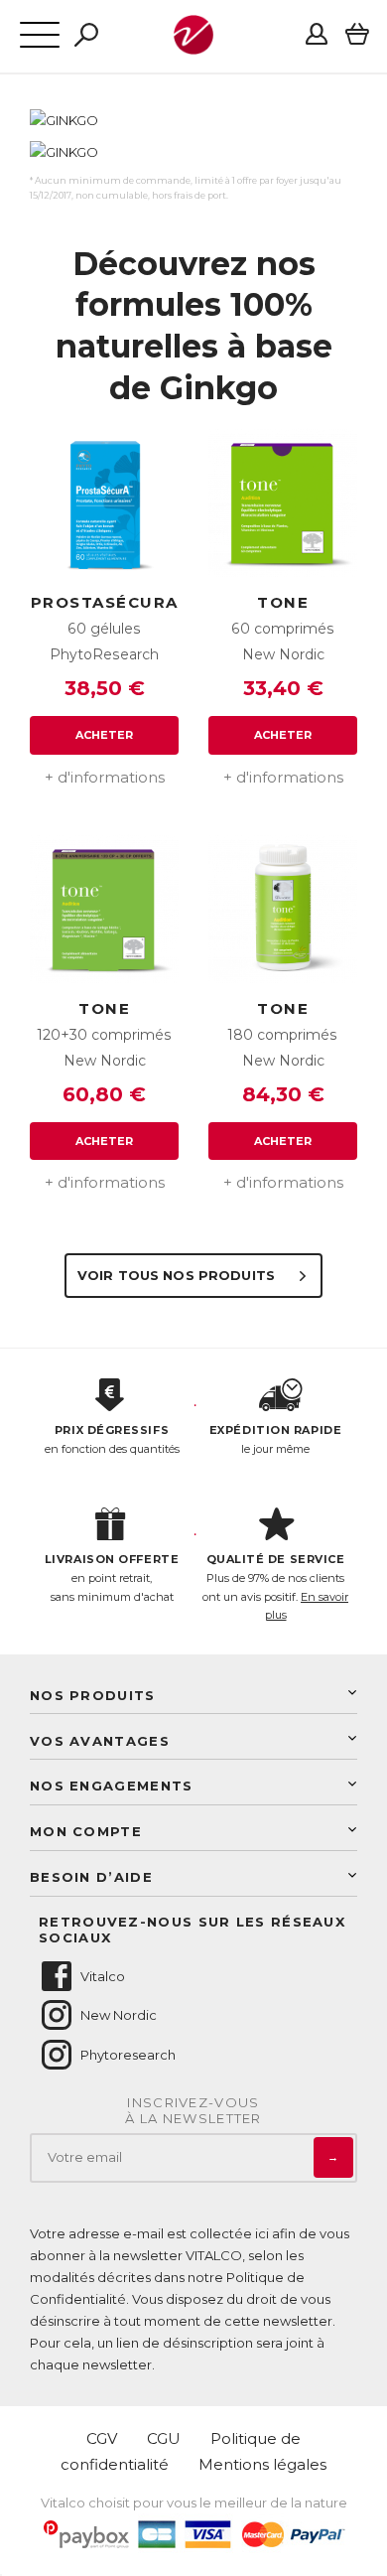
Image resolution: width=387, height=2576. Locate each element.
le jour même (275, 1439)
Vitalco (103, 1976)
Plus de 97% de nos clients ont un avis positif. (275, 1587)
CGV (102, 2438)
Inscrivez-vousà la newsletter (193, 2111)
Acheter (105, 735)
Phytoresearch (128, 2055)
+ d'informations (105, 777)
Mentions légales (262, 2464)
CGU (164, 2438)
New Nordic (119, 2015)
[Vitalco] (193, 44)
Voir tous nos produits (178, 1275)
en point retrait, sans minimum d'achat (112, 1577)
